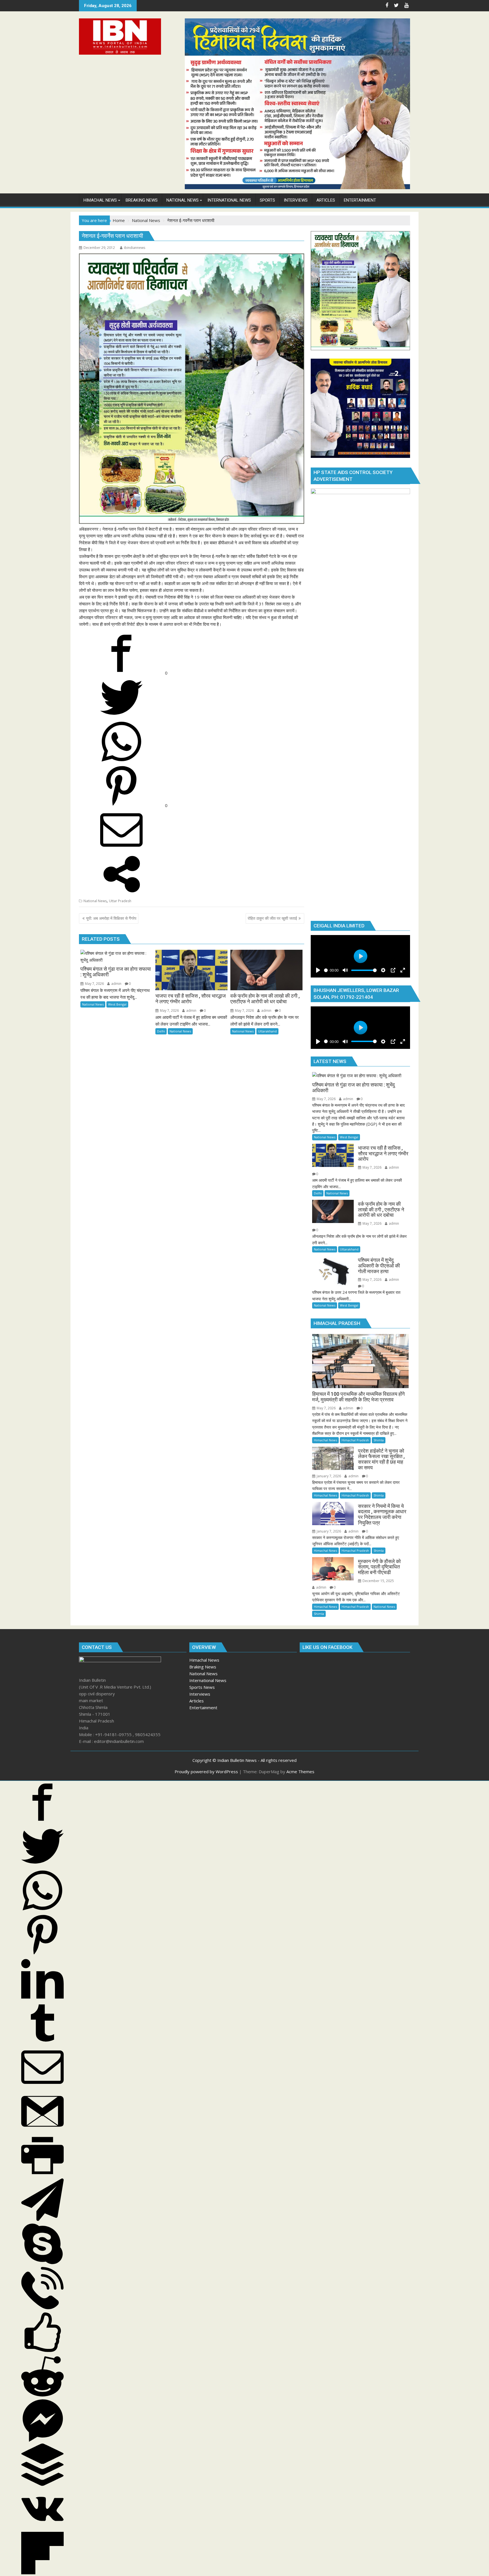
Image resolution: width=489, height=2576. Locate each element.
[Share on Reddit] (42, 2396)
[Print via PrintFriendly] (42, 2175)
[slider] (364, 970)
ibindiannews (135, 248)
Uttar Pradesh (120, 901)
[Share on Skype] (42, 2263)
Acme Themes (300, 1772)
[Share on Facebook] (122, 673)
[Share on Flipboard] (42, 2573)
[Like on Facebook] (42, 2352)
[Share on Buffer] (42, 2484)
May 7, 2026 (94, 984)
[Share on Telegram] (42, 2219)
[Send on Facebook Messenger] (42, 2440)
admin (116, 984)
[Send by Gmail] (42, 2131)
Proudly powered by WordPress (206, 1772)
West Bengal (117, 1004)
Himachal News (325, 1440)
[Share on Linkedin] (42, 1998)
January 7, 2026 (328, 1476)
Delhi (161, 1031)
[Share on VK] (42, 2528)
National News (95, 901)
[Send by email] (121, 850)
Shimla (379, 1440)
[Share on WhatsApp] (121, 761)
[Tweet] (121, 717)
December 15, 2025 (378, 1581)
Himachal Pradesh (355, 1440)
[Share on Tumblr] (42, 2043)
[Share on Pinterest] (122, 805)
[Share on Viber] (42, 2308)
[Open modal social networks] (121, 894)
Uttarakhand (267, 1031)
